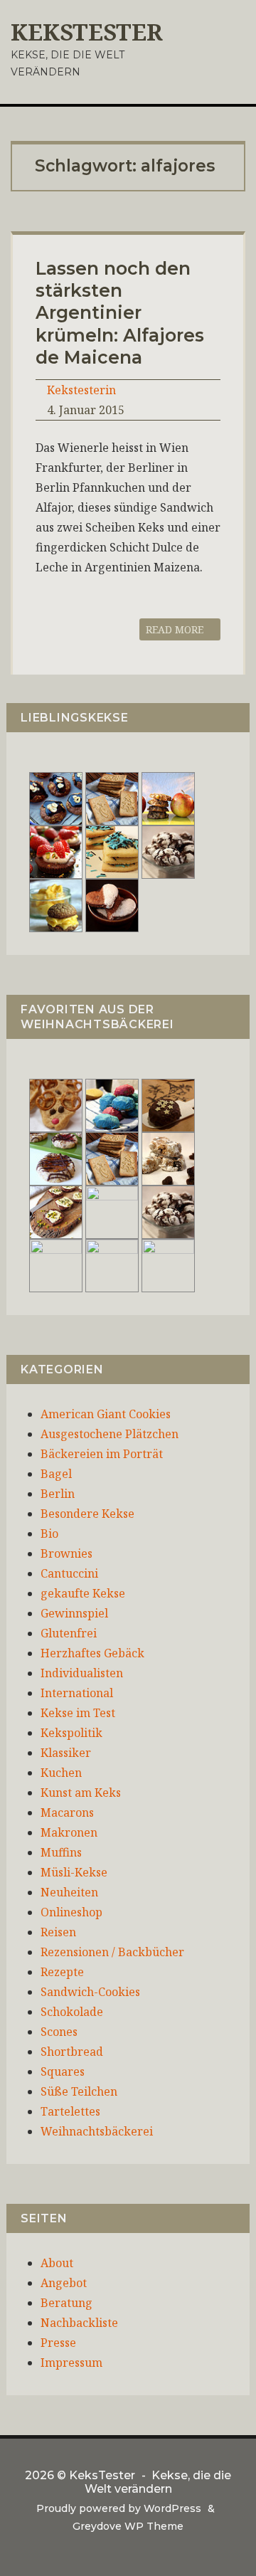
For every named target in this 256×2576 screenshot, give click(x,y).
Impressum (71, 2363)
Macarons (67, 1812)
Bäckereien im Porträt (102, 1454)
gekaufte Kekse (83, 1593)
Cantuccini (69, 1573)
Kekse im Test (78, 1713)
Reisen (58, 1932)
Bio (49, 1534)
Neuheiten (69, 1892)
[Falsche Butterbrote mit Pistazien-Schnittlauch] (56, 1211)
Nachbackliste (79, 2323)
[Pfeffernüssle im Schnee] (112, 1265)
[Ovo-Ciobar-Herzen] (112, 904)
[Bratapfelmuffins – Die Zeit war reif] (168, 1265)
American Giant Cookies (106, 1414)
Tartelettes (70, 2111)
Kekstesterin (81, 390)
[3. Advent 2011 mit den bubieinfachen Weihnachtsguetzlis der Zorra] (56, 1158)
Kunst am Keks (81, 1793)
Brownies (66, 1553)
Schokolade (72, 2012)
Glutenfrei (69, 1633)
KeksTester (87, 32)
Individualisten (82, 1673)
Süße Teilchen (79, 2091)
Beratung (66, 2303)
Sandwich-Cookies (90, 1992)
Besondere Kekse (87, 1514)
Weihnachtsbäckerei (97, 2131)
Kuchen (61, 1773)
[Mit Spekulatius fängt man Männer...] (112, 798)
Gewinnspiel (74, 1613)
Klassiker (66, 1753)
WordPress (172, 2508)
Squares (63, 2071)
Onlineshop (71, 1912)
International (77, 1693)
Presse (58, 2343)
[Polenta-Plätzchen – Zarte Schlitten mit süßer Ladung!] (56, 1265)
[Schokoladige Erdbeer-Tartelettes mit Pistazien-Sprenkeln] (56, 851)
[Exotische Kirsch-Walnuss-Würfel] (168, 1158)
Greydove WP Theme (128, 2526)
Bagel (56, 1474)
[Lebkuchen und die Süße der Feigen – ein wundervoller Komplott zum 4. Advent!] (168, 1104)
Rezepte (62, 1972)
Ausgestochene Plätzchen (110, 1434)
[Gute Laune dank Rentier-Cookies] (56, 1104)
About (57, 2263)
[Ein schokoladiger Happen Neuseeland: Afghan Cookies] (56, 798)
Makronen (69, 1832)
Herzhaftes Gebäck (92, 1653)
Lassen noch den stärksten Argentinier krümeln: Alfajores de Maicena (120, 313)
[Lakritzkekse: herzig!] (112, 851)
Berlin (58, 1494)
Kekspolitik (71, 1733)
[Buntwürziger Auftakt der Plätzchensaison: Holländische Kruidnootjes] (112, 1104)
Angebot (64, 2283)
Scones (59, 2032)
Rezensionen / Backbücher (112, 1952)
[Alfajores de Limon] (112, 1211)
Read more (176, 629)
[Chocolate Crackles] (168, 851)
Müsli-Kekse (74, 1872)
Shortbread (72, 2052)
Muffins (61, 1852)
